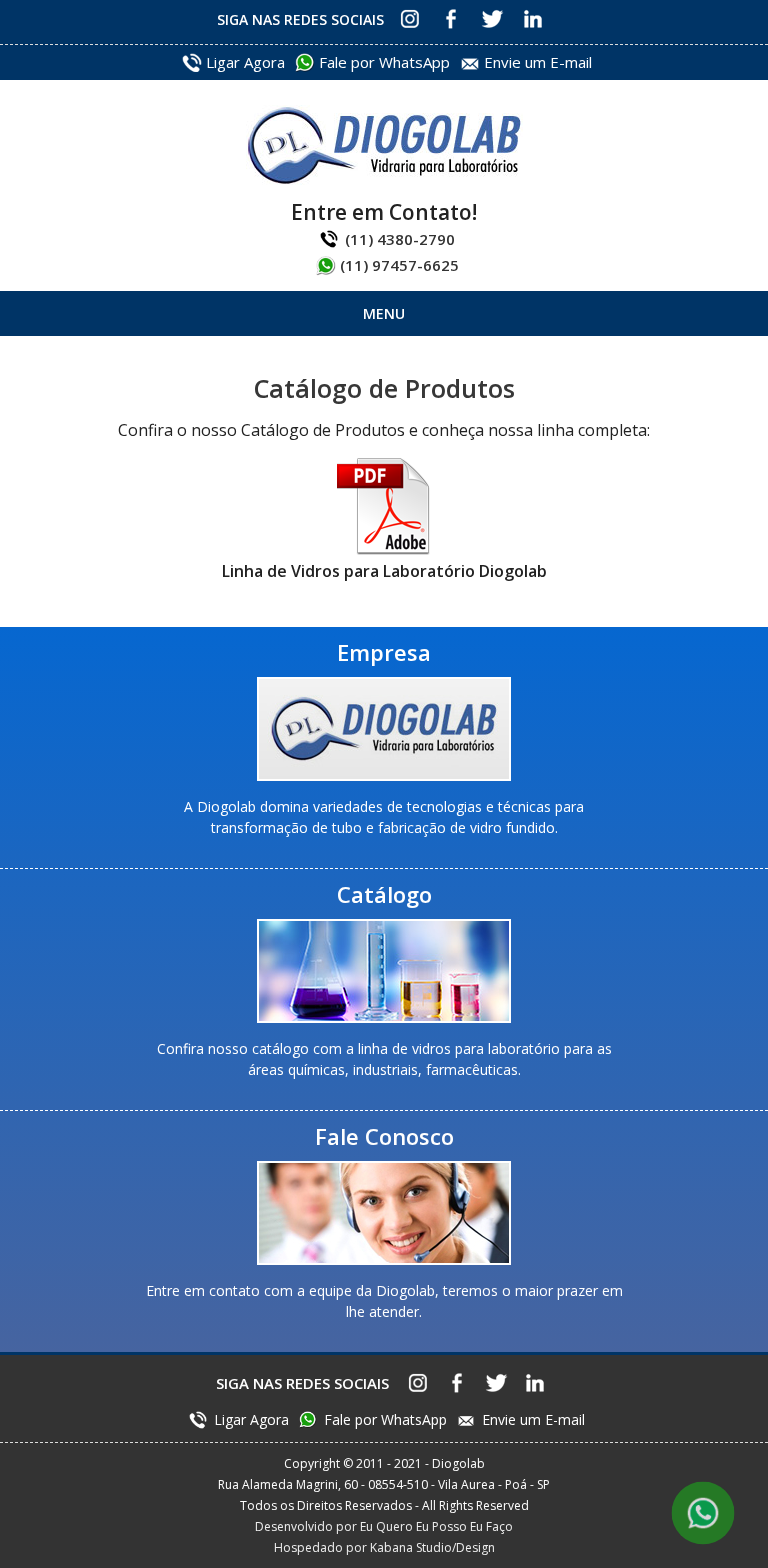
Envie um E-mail (538, 62)
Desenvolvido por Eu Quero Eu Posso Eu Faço (384, 1526)
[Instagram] (409, 18)
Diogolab (384, 145)
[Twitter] (491, 18)
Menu (384, 313)
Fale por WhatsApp (384, 62)
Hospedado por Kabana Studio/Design (384, 1547)
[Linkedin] (532, 18)
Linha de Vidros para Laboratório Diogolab (384, 571)
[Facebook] (450, 18)
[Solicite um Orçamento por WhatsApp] (703, 1513)
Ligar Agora (245, 62)
